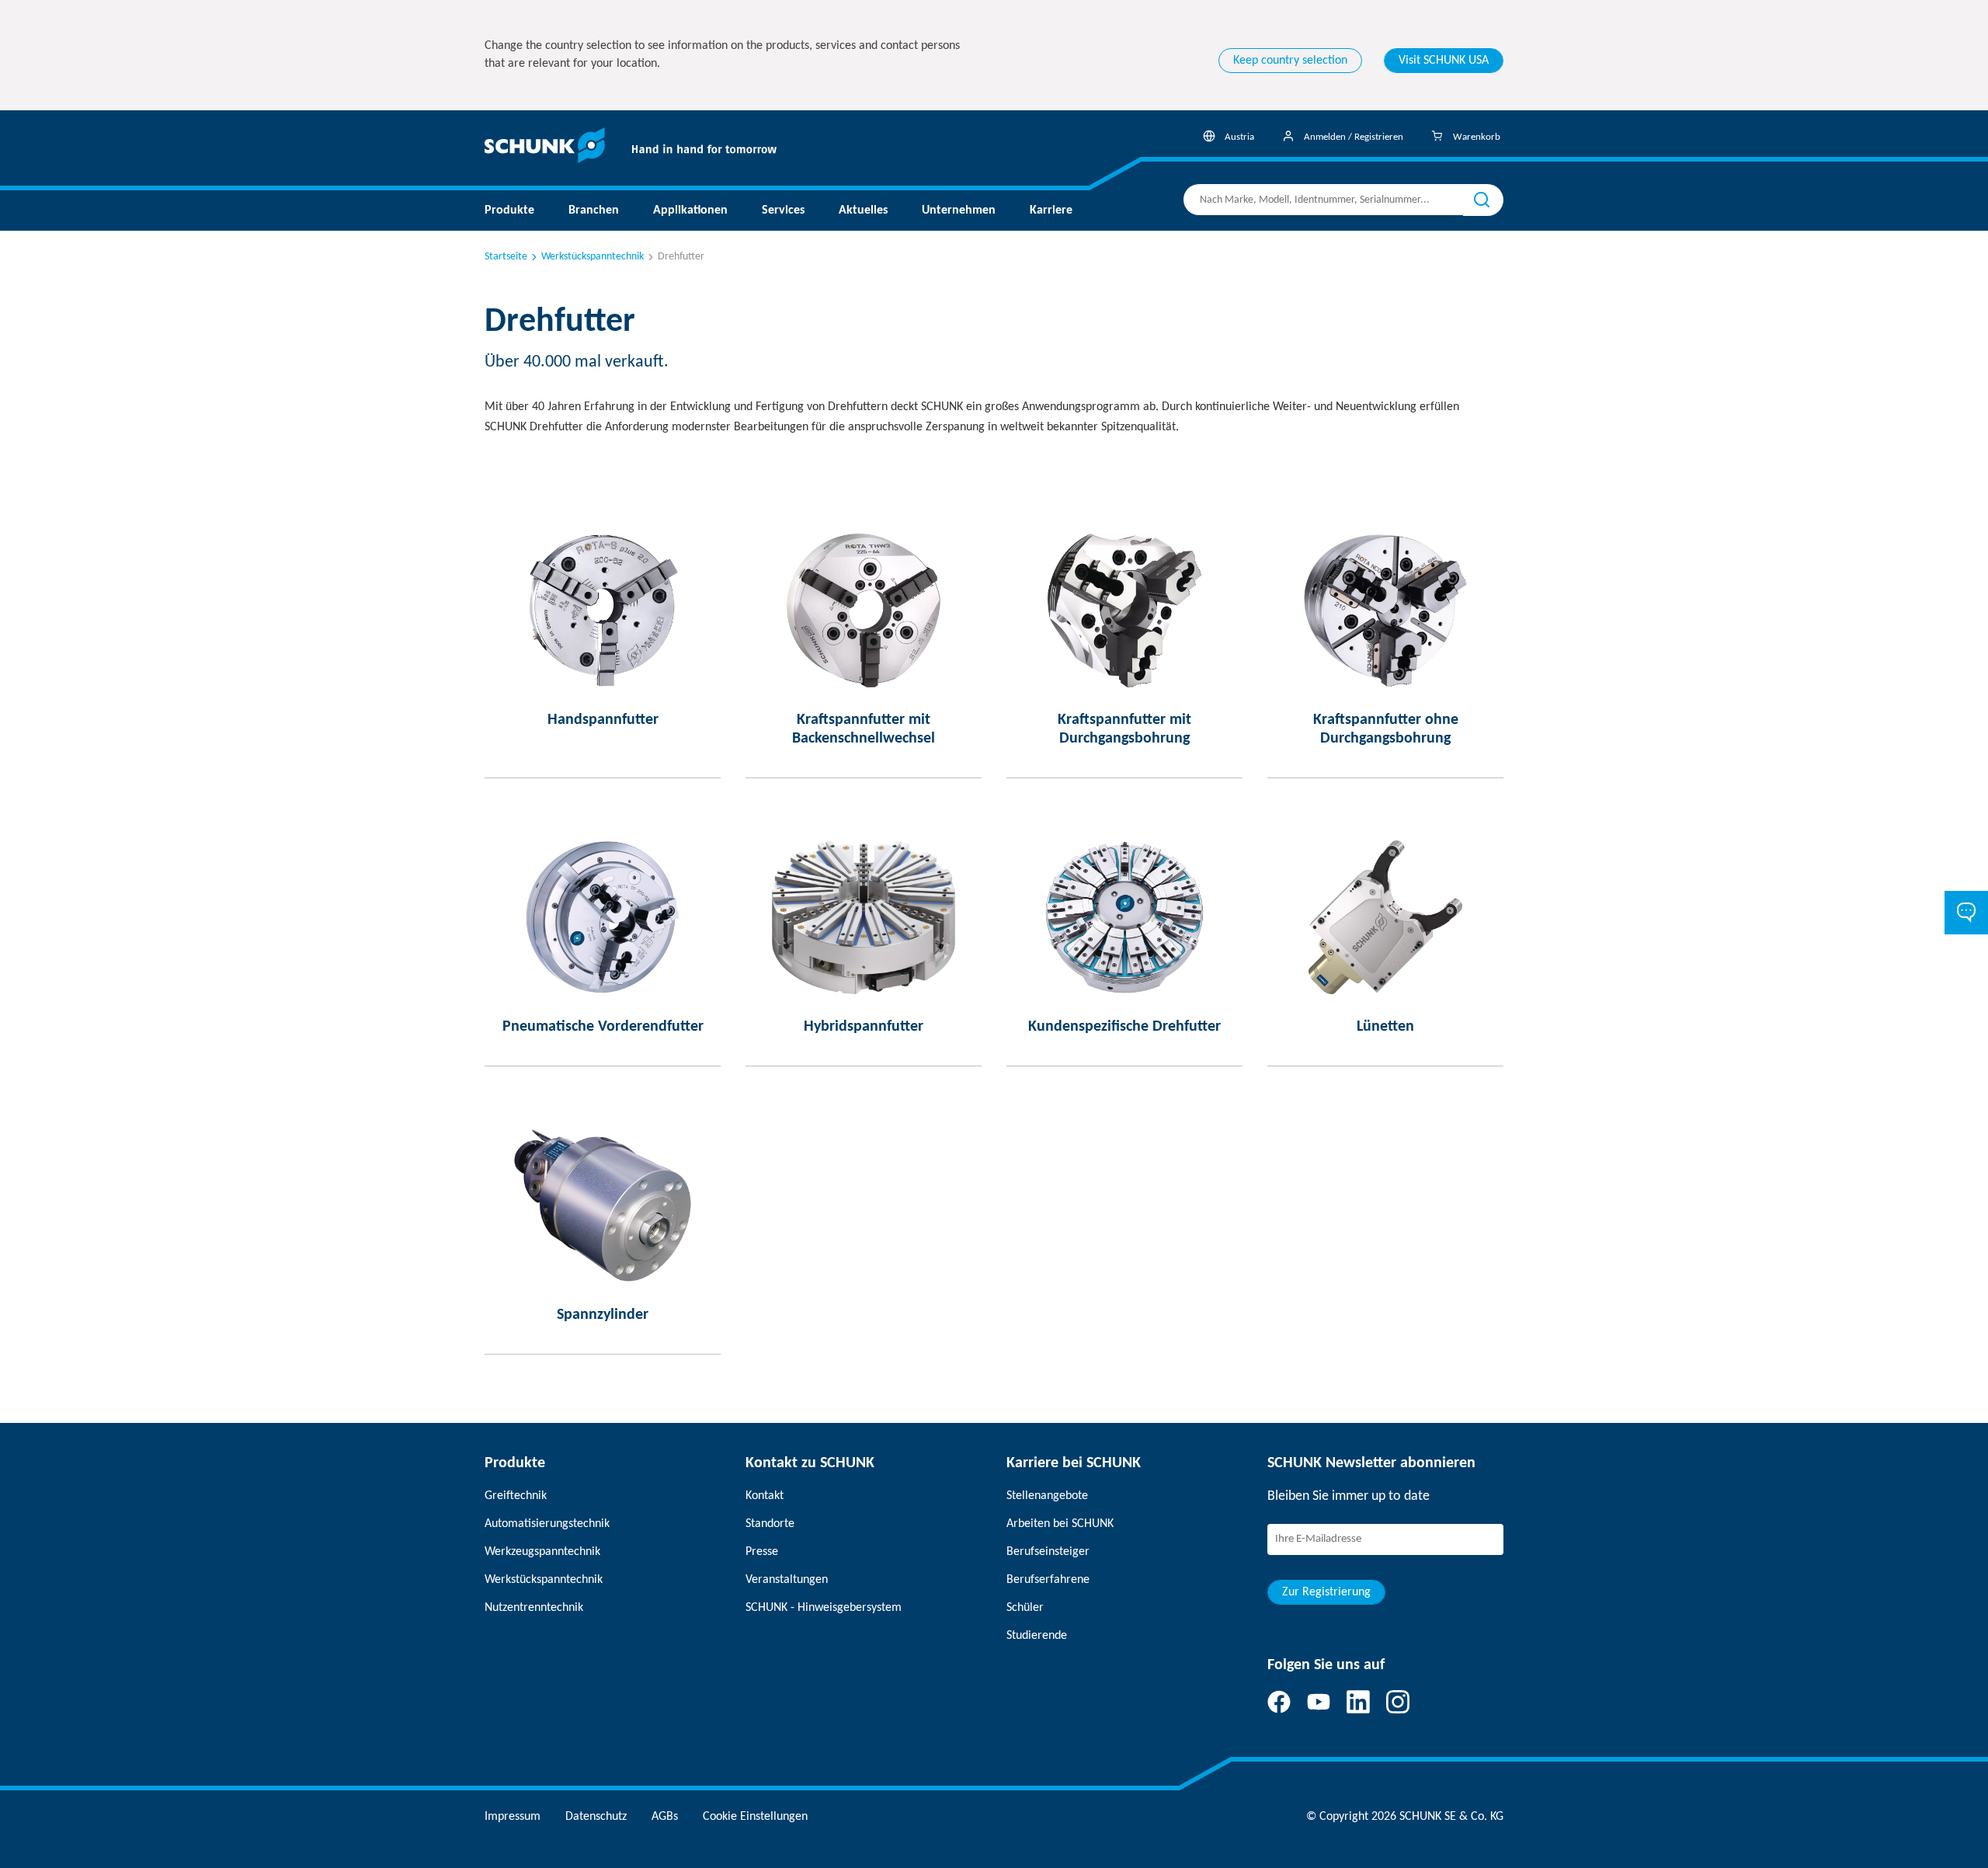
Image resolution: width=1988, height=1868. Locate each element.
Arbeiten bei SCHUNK (1060, 1524)
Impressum (513, 1817)
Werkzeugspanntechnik (542, 1552)
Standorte (770, 1524)
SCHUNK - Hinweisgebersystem (824, 1608)
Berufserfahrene (1048, 1580)
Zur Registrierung (1326, 1592)
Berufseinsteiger (1048, 1552)
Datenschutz (596, 1817)
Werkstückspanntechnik (593, 257)
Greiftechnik (516, 1496)
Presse (762, 1552)
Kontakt (765, 1496)
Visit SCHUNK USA (1444, 61)
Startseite (506, 257)
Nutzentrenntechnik (534, 1608)
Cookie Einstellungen (755, 1817)
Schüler (1025, 1608)
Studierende (1037, 1636)
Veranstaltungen (787, 1580)
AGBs (665, 1817)
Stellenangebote (1047, 1496)
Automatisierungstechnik (547, 1524)
